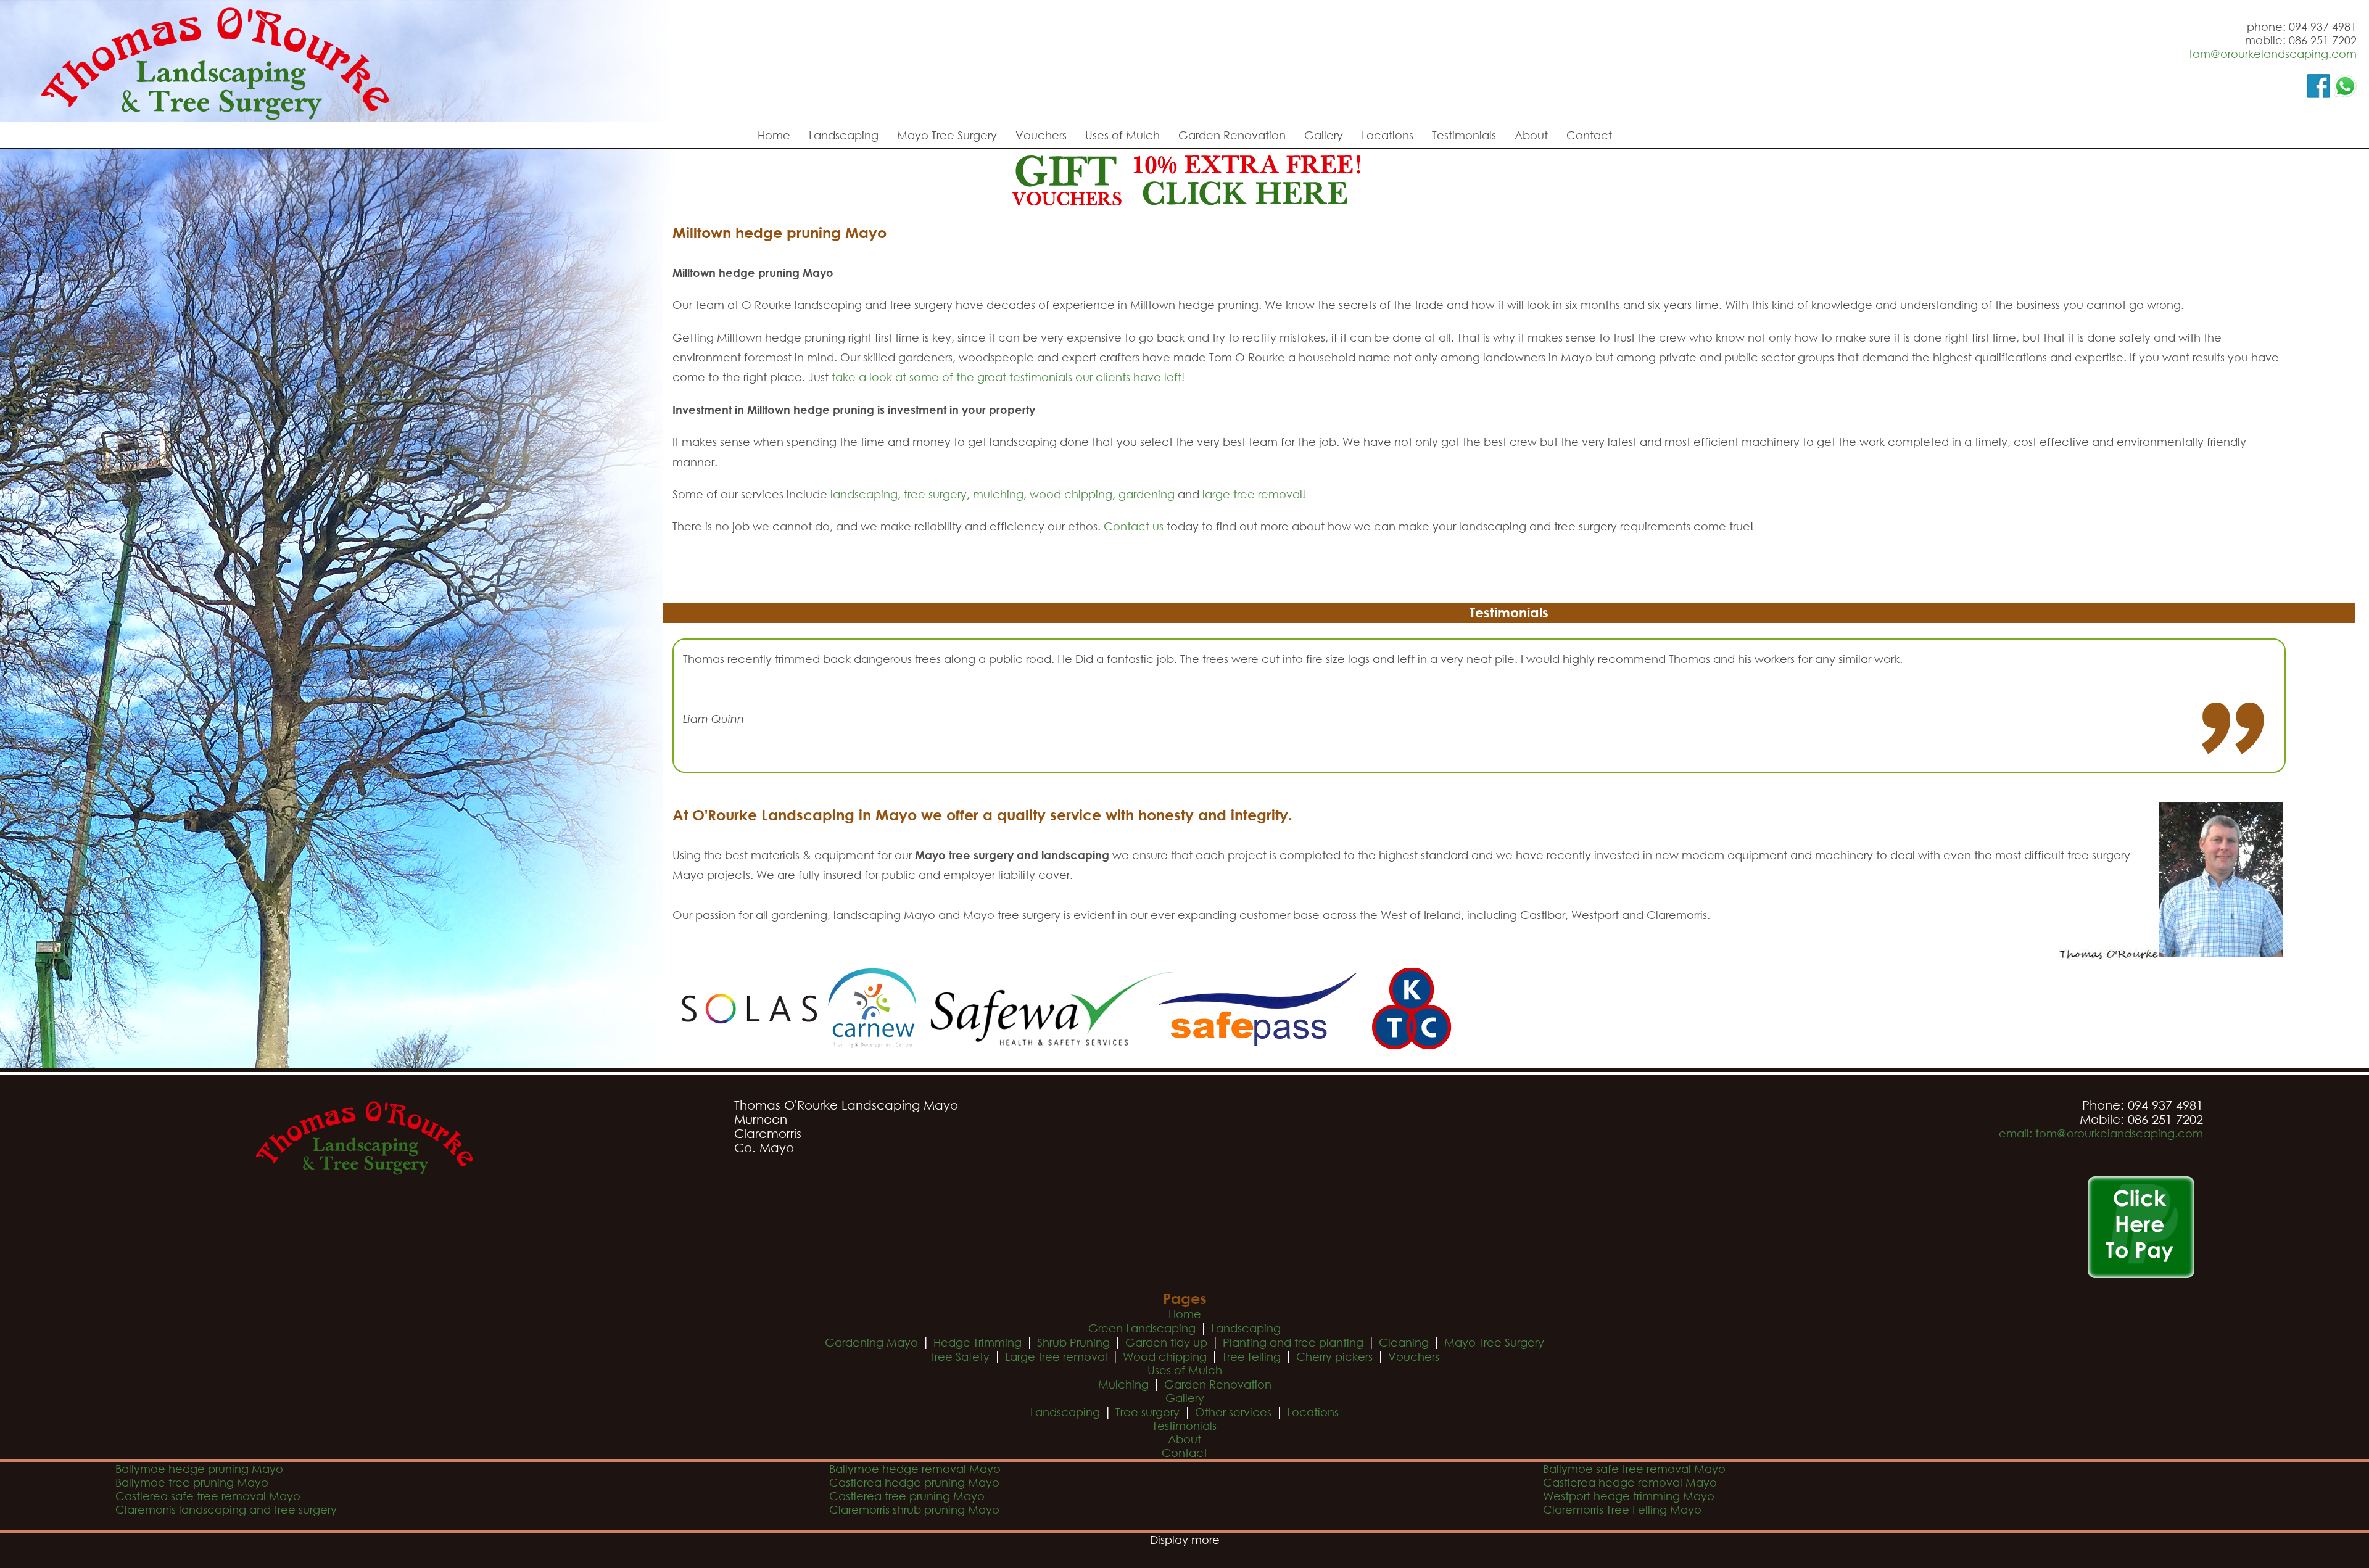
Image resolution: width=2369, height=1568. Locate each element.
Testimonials (1464, 135)
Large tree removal (1056, 1356)
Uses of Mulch (1122, 135)
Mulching (1123, 1384)
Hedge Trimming (978, 1342)
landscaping (864, 494)
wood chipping (1071, 494)
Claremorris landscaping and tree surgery (226, 1509)
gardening (1147, 494)
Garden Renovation (1232, 135)
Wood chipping (1165, 1356)
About (1531, 135)
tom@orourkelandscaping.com (2273, 54)
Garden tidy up (1166, 1342)
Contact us (1134, 526)
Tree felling (1251, 1356)
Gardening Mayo (871, 1342)
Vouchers (1041, 135)
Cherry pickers (1334, 1356)
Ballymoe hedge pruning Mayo (199, 1469)
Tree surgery (1147, 1412)
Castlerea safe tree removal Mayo (208, 1496)
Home (774, 135)
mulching (998, 494)
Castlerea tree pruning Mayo (907, 1496)
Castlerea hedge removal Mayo (1630, 1482)
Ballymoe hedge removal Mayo (915, 1469)
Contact (1589, 135)
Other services (1233, 1412)
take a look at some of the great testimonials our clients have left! (1008, 377)
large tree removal (1252, 494)
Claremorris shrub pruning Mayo (914, 1509)
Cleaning (1404, 1342)
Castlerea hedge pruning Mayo (914, 1482)
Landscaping (844, 135)
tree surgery (935, 494)
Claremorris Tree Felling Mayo (1622, 1509)
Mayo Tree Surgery (947, 135)
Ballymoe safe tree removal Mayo (1634, 1469)
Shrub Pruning (1073, 1342)
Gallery (1324, 135)
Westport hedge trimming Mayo (1629, 1496)
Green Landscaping (1142, 1328)
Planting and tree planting (1293, 1342)
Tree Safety (960, 1356)
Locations (1387, 135)
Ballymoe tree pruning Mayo (192, 1482)
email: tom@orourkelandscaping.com (2101, 1133)
